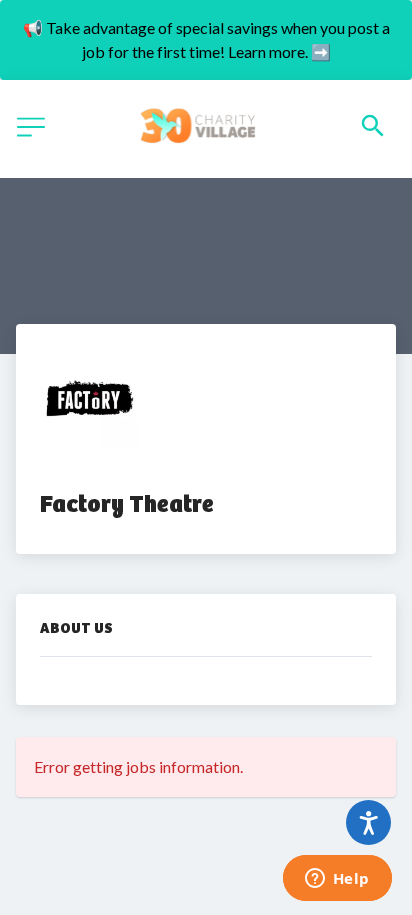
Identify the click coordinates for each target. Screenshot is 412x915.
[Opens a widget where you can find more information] (337, 880)
